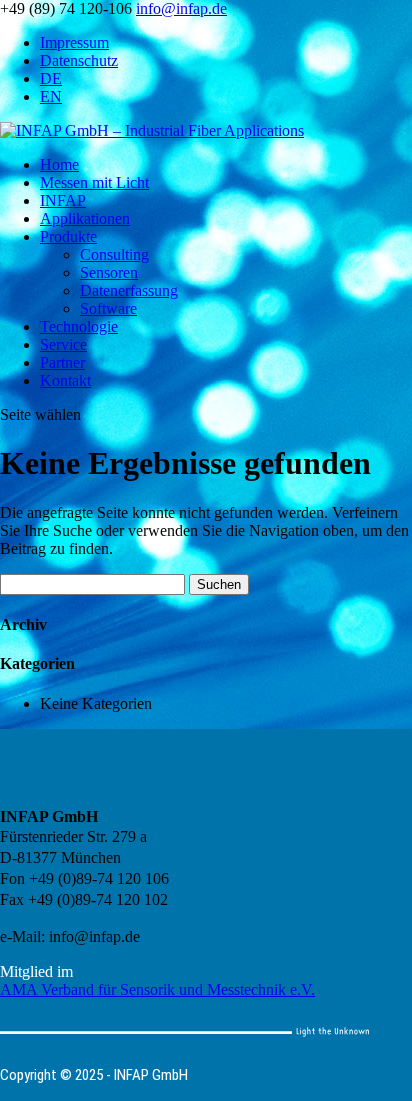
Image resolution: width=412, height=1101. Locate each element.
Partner (62, 362)
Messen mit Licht (94, 182)
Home (59, 164)
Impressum (74, 42)
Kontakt (65, 380)
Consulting (114, 254)
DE (51, 78)
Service (63, 344)
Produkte (68, 236)
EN (51, 96)
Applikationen (85, 218)
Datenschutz (79, 60)
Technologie (79, 326)
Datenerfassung (129, 290)
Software (108, 308)
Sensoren (109, 272)
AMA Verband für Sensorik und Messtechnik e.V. (157, 989)
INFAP (63, 200)
